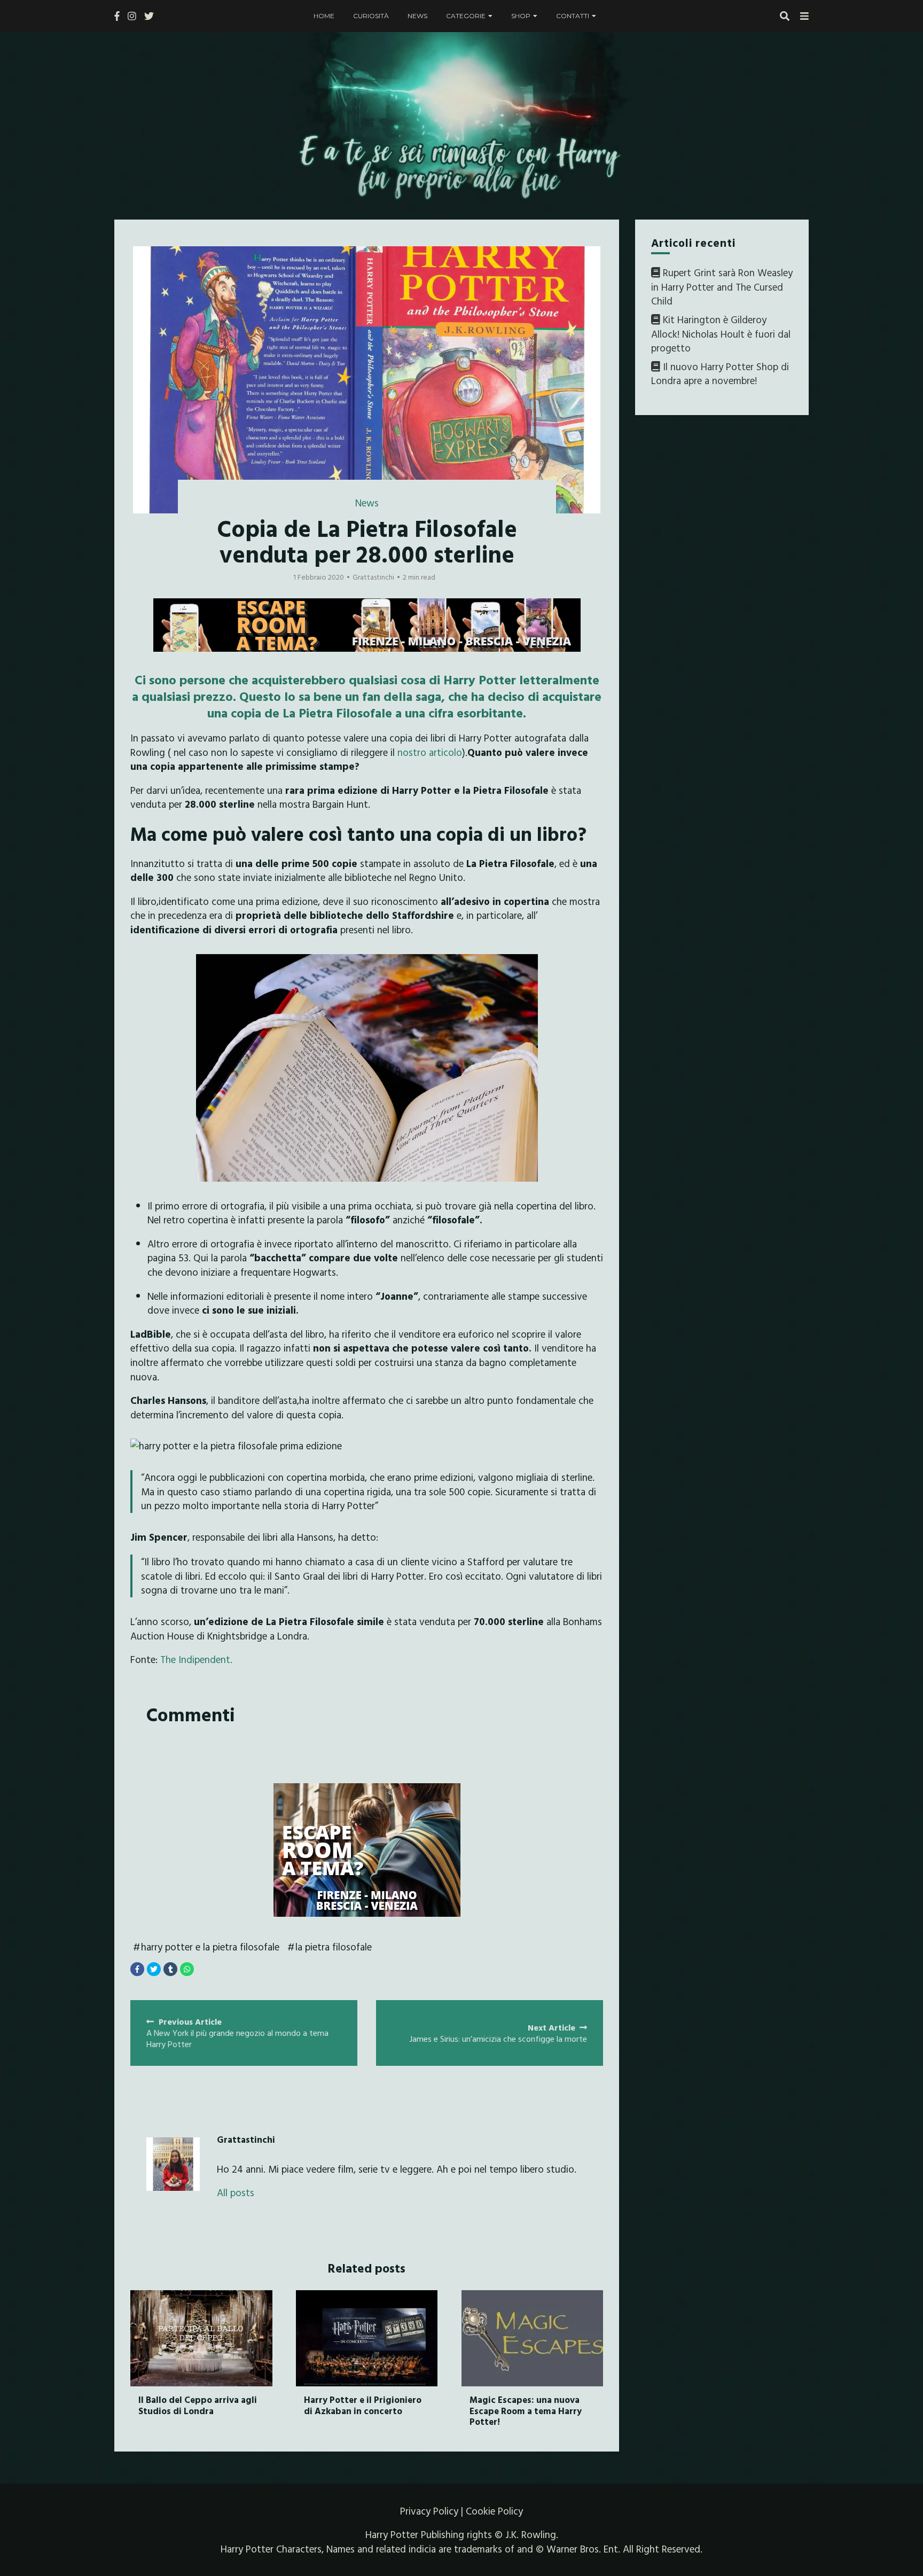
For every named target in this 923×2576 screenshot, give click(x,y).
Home (324, 16)
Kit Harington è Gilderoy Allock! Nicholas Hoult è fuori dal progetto (721, 334)
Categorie (466, 16)
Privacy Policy (429, 2511)
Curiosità (371, 16)
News (417, 16)
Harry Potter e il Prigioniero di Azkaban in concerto (363, 2405)
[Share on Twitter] (154, 1969)
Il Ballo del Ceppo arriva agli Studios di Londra (198, 2405)
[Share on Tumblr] (170, 1969)
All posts (236, 2193)
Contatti (573, 16)
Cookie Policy (494, 2511)
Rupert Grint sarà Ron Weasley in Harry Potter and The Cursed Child (722, 287)
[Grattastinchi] (173, 2164)
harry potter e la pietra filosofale (210, 1947)
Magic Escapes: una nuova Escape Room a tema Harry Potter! (526, 2410)
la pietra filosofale (334, 1947)
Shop (521, 16)
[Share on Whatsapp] (187, 1969)
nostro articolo (430, 752)
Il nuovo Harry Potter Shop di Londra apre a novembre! (720, 374)
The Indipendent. (196, 1659)
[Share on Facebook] (137, 1969)
